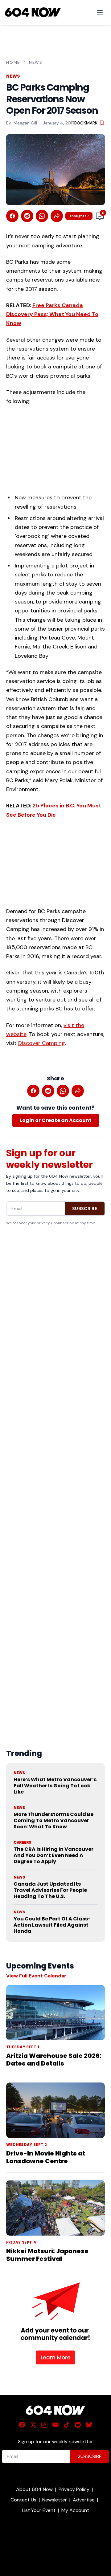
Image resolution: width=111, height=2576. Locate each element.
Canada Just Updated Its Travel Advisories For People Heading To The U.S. (50, 1890)
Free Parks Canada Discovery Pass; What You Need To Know (52, 314)
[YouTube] (55, 2425)
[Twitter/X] (33, 2425)
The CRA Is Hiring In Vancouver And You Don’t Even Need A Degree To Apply (53, 1855)
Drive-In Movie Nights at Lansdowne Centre (46, 2157)
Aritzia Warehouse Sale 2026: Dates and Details (54, 2060)
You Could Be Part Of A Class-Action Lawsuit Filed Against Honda (52, 1925)
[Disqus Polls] (55, 1327)
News (36, 62)
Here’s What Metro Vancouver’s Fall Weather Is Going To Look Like (55, 1786)
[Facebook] (22, 2425)
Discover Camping (42, 1043)
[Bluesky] (89, 2425)
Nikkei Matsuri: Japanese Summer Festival (47, 2255)
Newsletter (55, 2500)
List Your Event (39, 2510)
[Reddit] (78, 2425)
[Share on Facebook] (12, 216)
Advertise (84, 2500)
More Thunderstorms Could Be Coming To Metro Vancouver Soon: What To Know (53, 1820)
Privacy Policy (74, 2489)
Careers (22, 1843)
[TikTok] (67, 2425)
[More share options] (57, 216)
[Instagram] (44, 2425)
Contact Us (23, 2500)
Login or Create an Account (56, 1120)
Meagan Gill (25, 123)
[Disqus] (55, 1481)
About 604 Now (34, 2489)
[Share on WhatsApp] (42, 216)
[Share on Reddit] (27, 216)
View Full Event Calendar (36, 1976)
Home (13, 62)
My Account (75, 2510)
